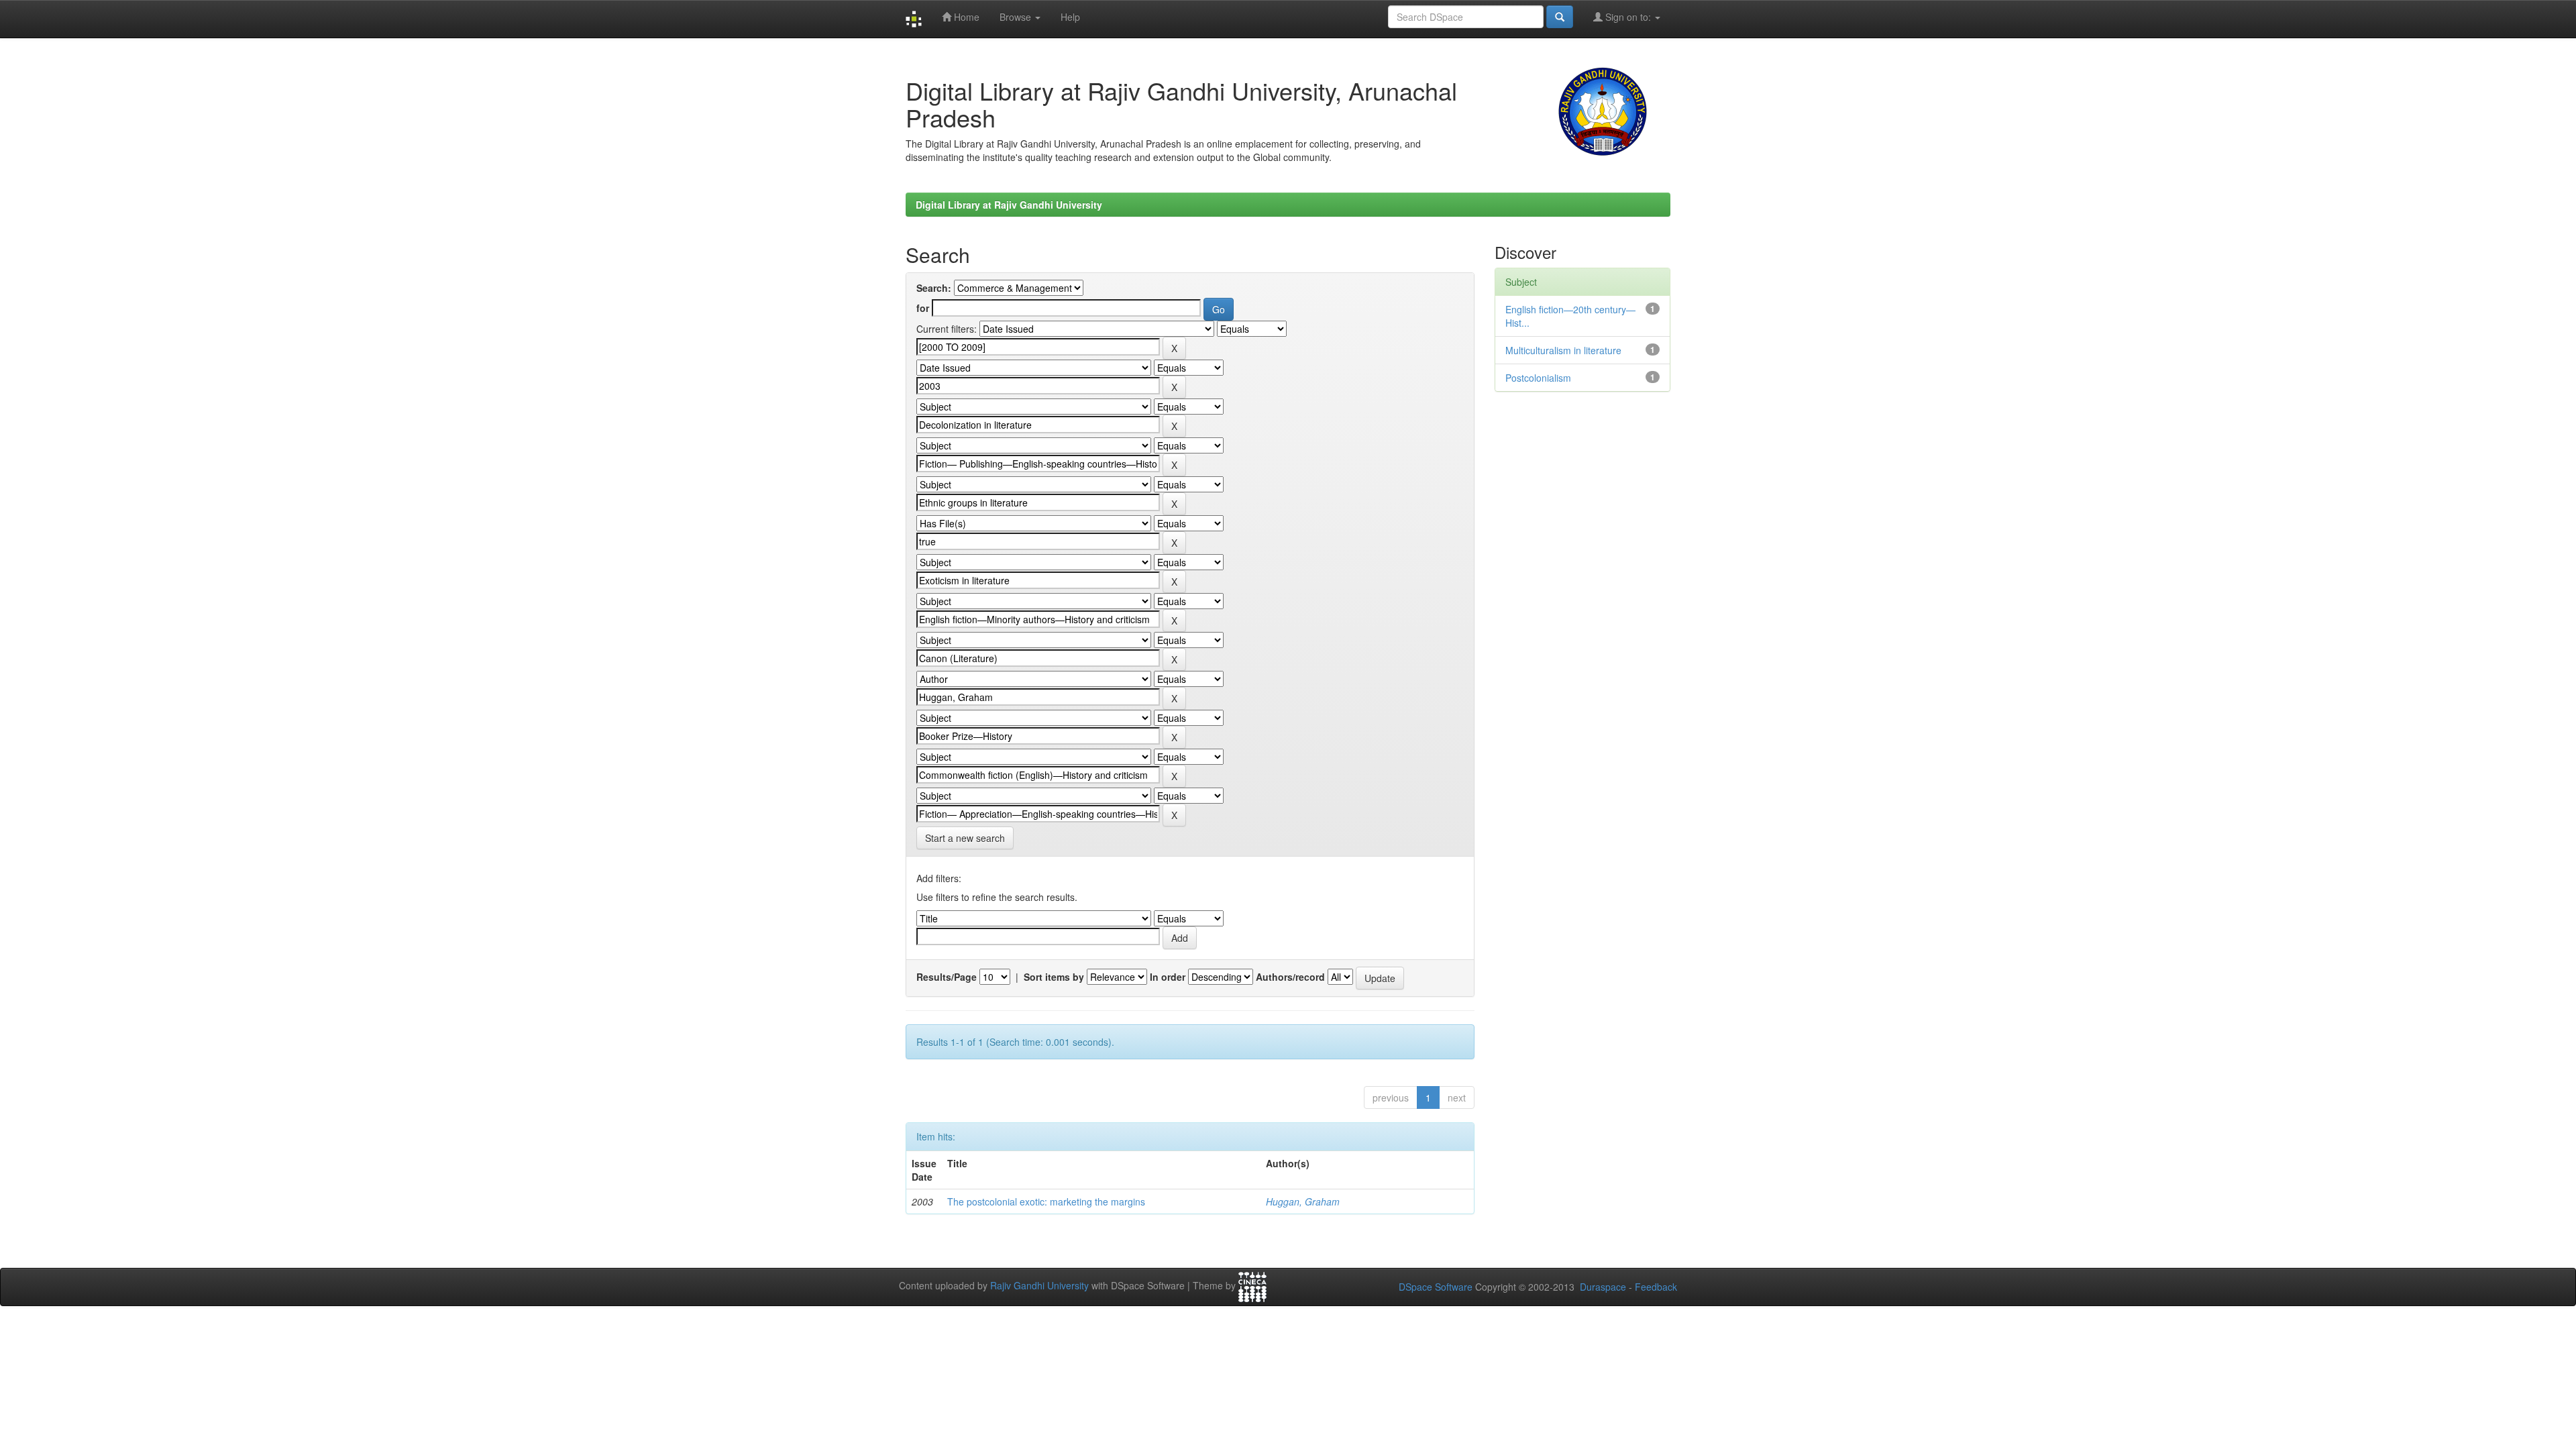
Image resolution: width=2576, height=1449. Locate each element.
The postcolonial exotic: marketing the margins (1046, 1201)
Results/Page (947, 977)
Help (1070, 17)
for (923, 308)
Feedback (1656, 1287)
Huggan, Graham (1303, 1201)
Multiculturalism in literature (1563, 350)
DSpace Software (1436, 1287)
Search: (934, 288)
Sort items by (1054, 977)
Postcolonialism (1538, 378)
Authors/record (1290, 977)
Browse (1017, 17)
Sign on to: (1628, 17)
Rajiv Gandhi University (1039, 1286)
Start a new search (965, 838)
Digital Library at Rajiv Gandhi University (1009, 205)
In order (1168, 977)
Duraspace (1603, 1287)
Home (965, 17)
